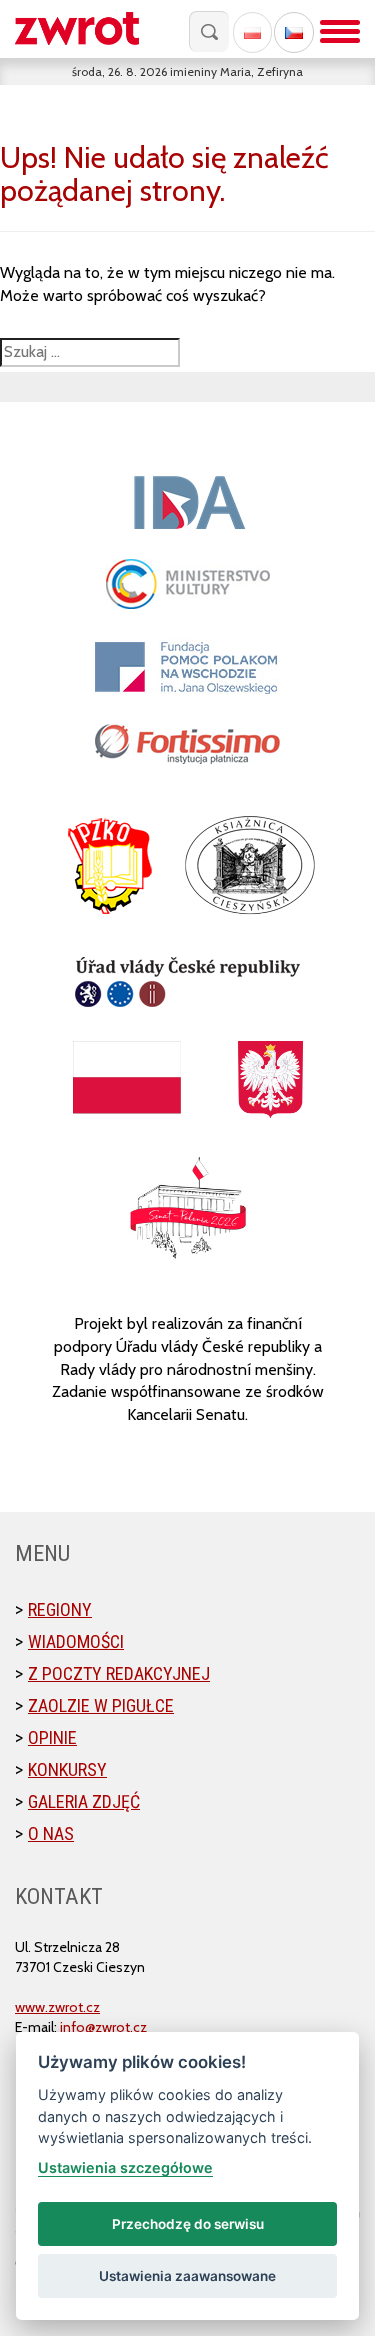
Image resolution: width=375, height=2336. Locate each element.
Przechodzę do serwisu (188, 2224)
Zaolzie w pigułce (101, 1705)
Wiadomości (76, 1641)
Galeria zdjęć (84, 1801)
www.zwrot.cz (57, 2007)
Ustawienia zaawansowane (187, 2276)
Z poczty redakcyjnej (119, 1673)
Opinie (52, 1737)
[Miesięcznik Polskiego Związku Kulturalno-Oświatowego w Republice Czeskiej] (87, 29)
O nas (51, 1833)
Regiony (60, 1609)
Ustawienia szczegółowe (125, 2167)
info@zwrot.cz (103, 2027)
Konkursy (67, 1769)
